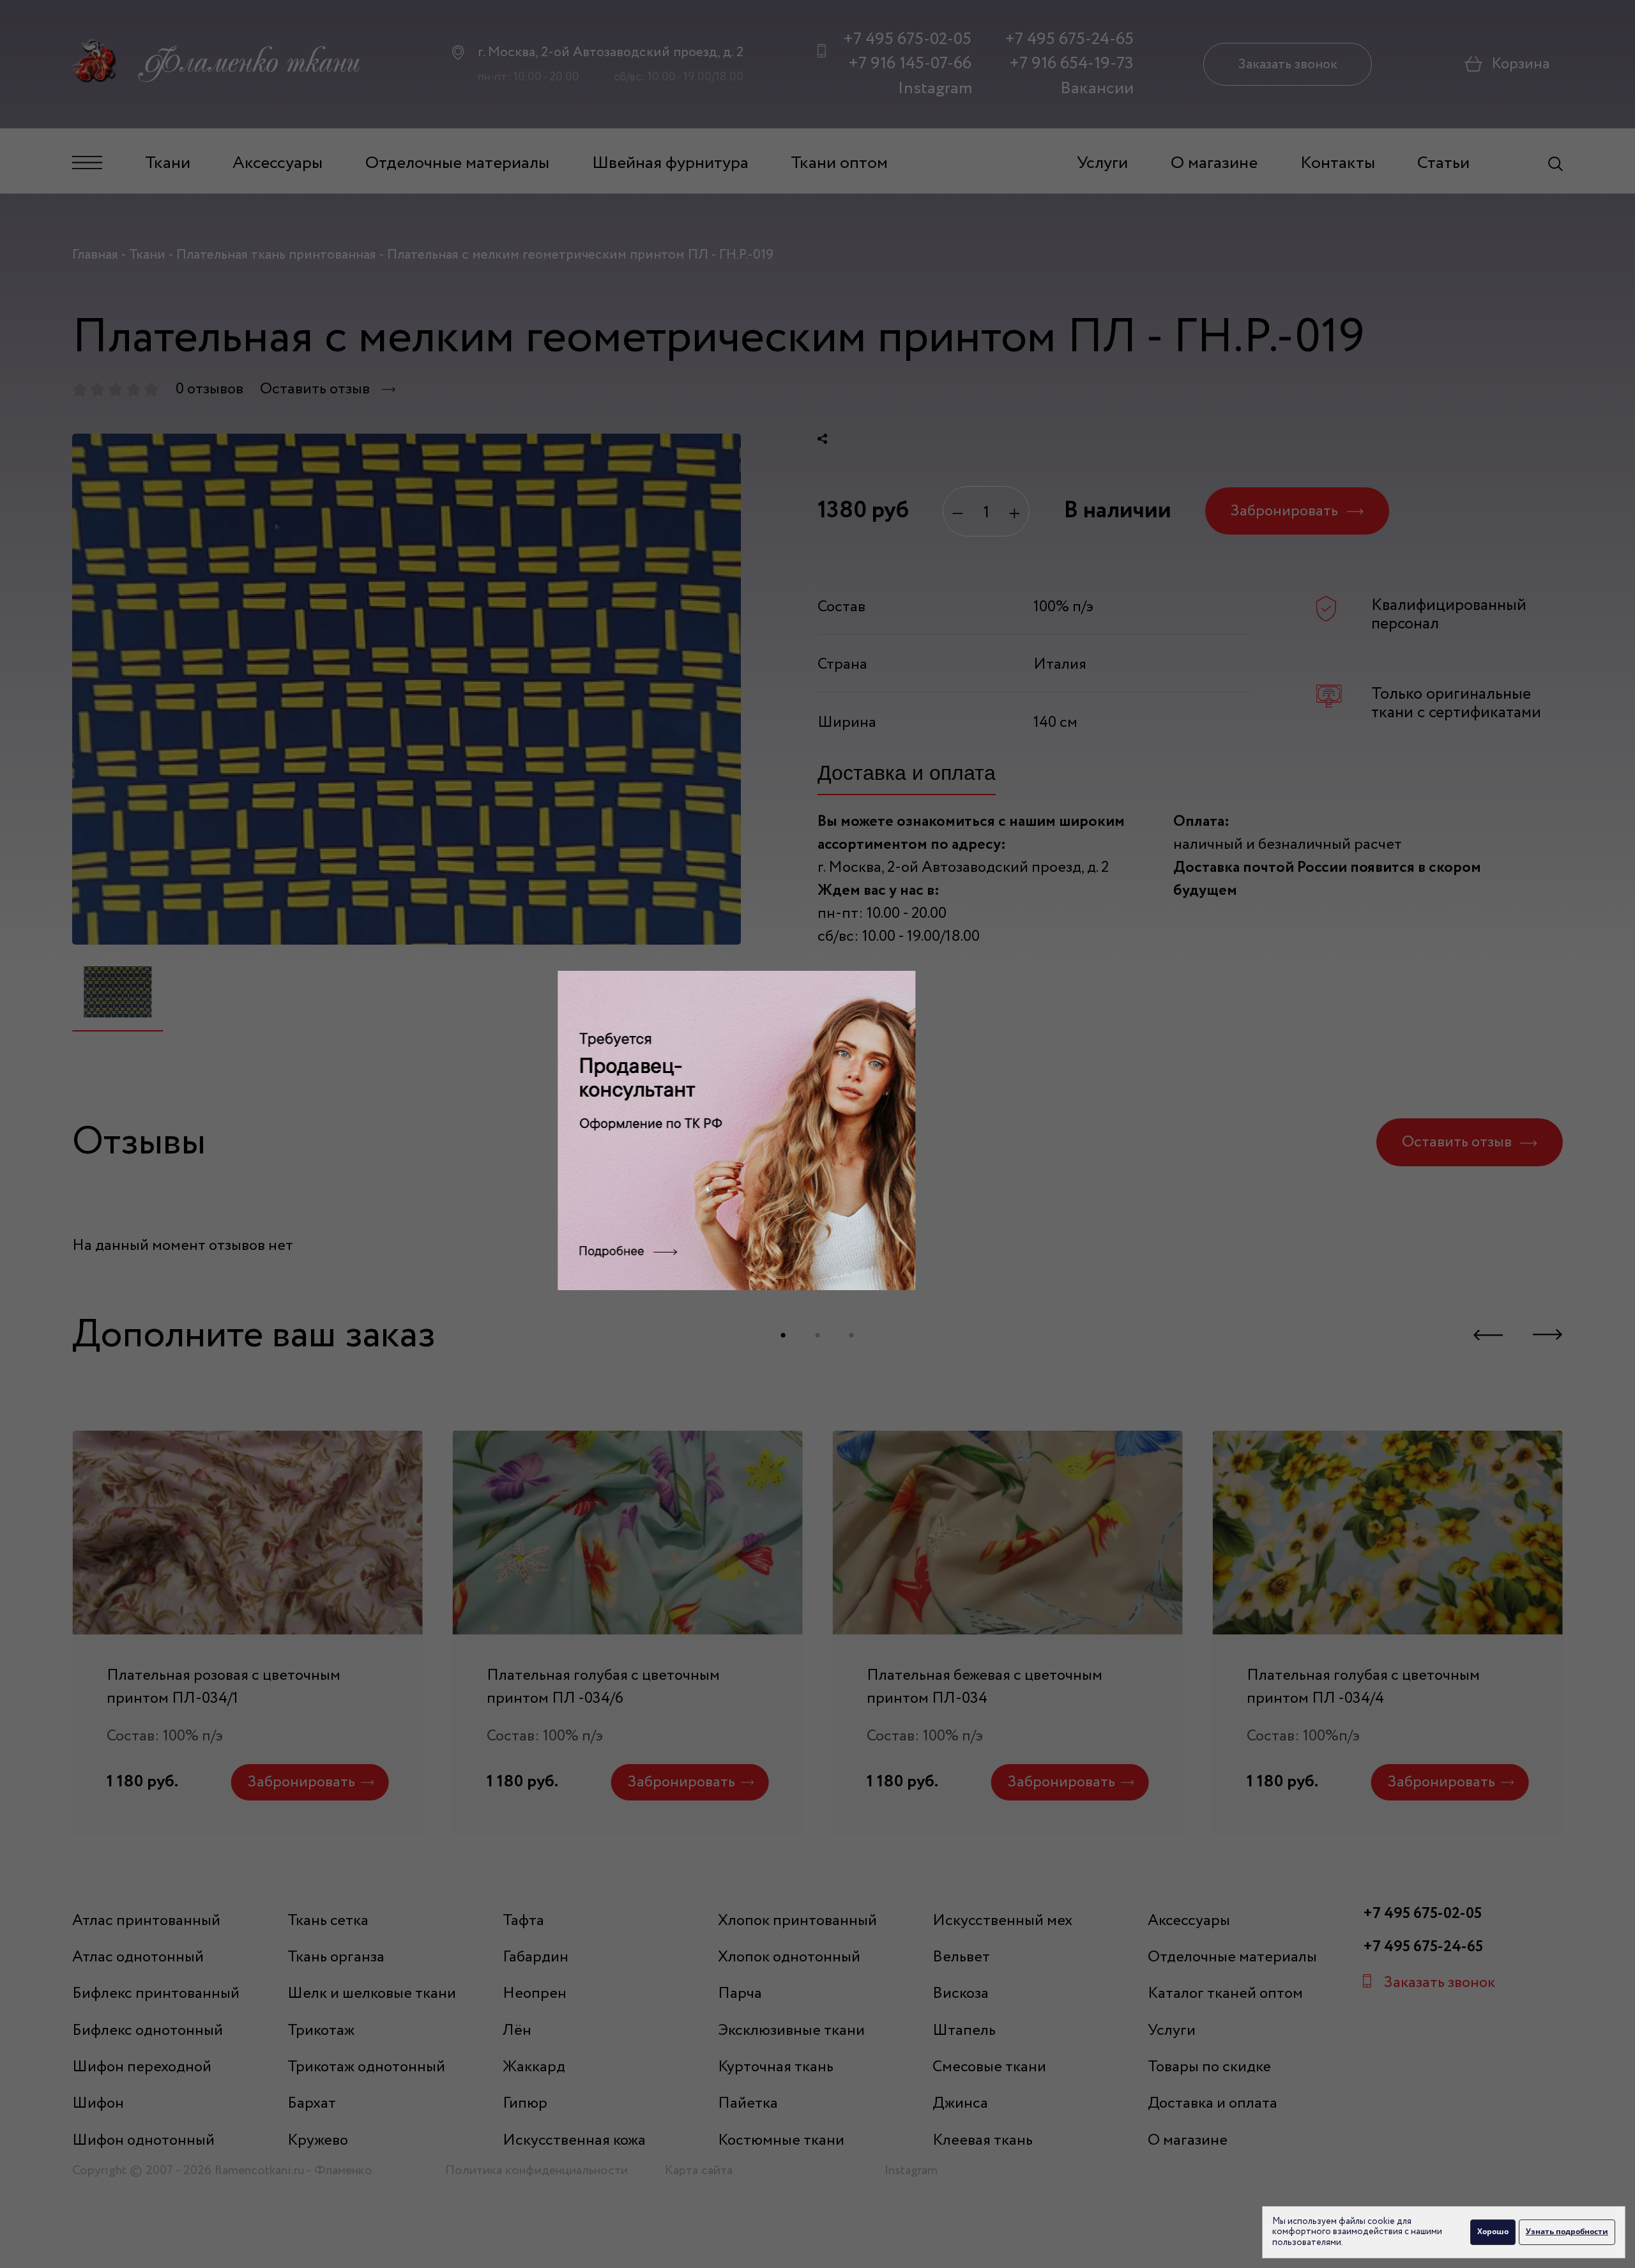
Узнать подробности (1567, 2231)
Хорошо (1493, 2231)
